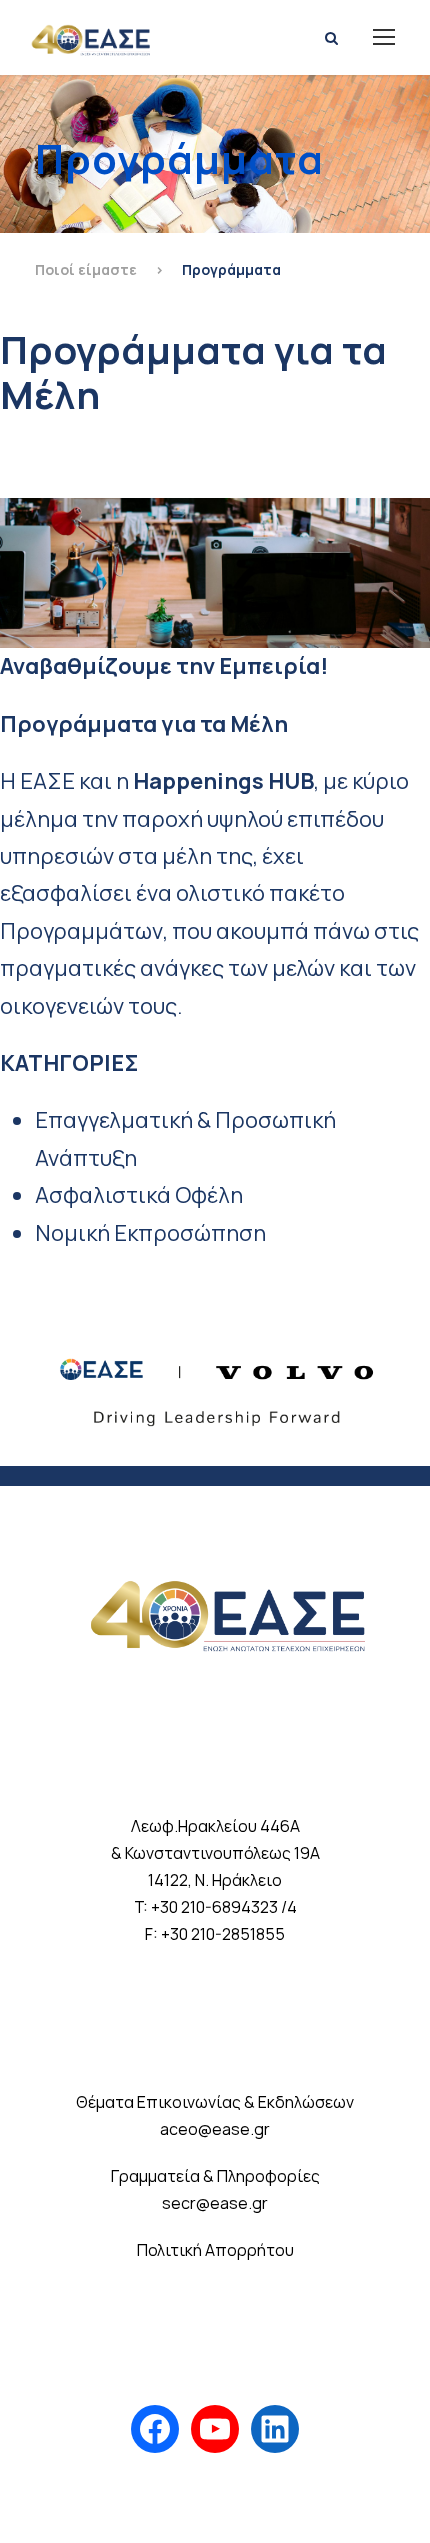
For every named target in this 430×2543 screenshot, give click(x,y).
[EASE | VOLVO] (215, 1382)
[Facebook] (155, 2429)
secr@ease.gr (215, 2203)
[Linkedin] (275, 2429)
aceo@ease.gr (215, 2129)
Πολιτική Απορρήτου (215, 2250)
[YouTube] (215, 2429)
